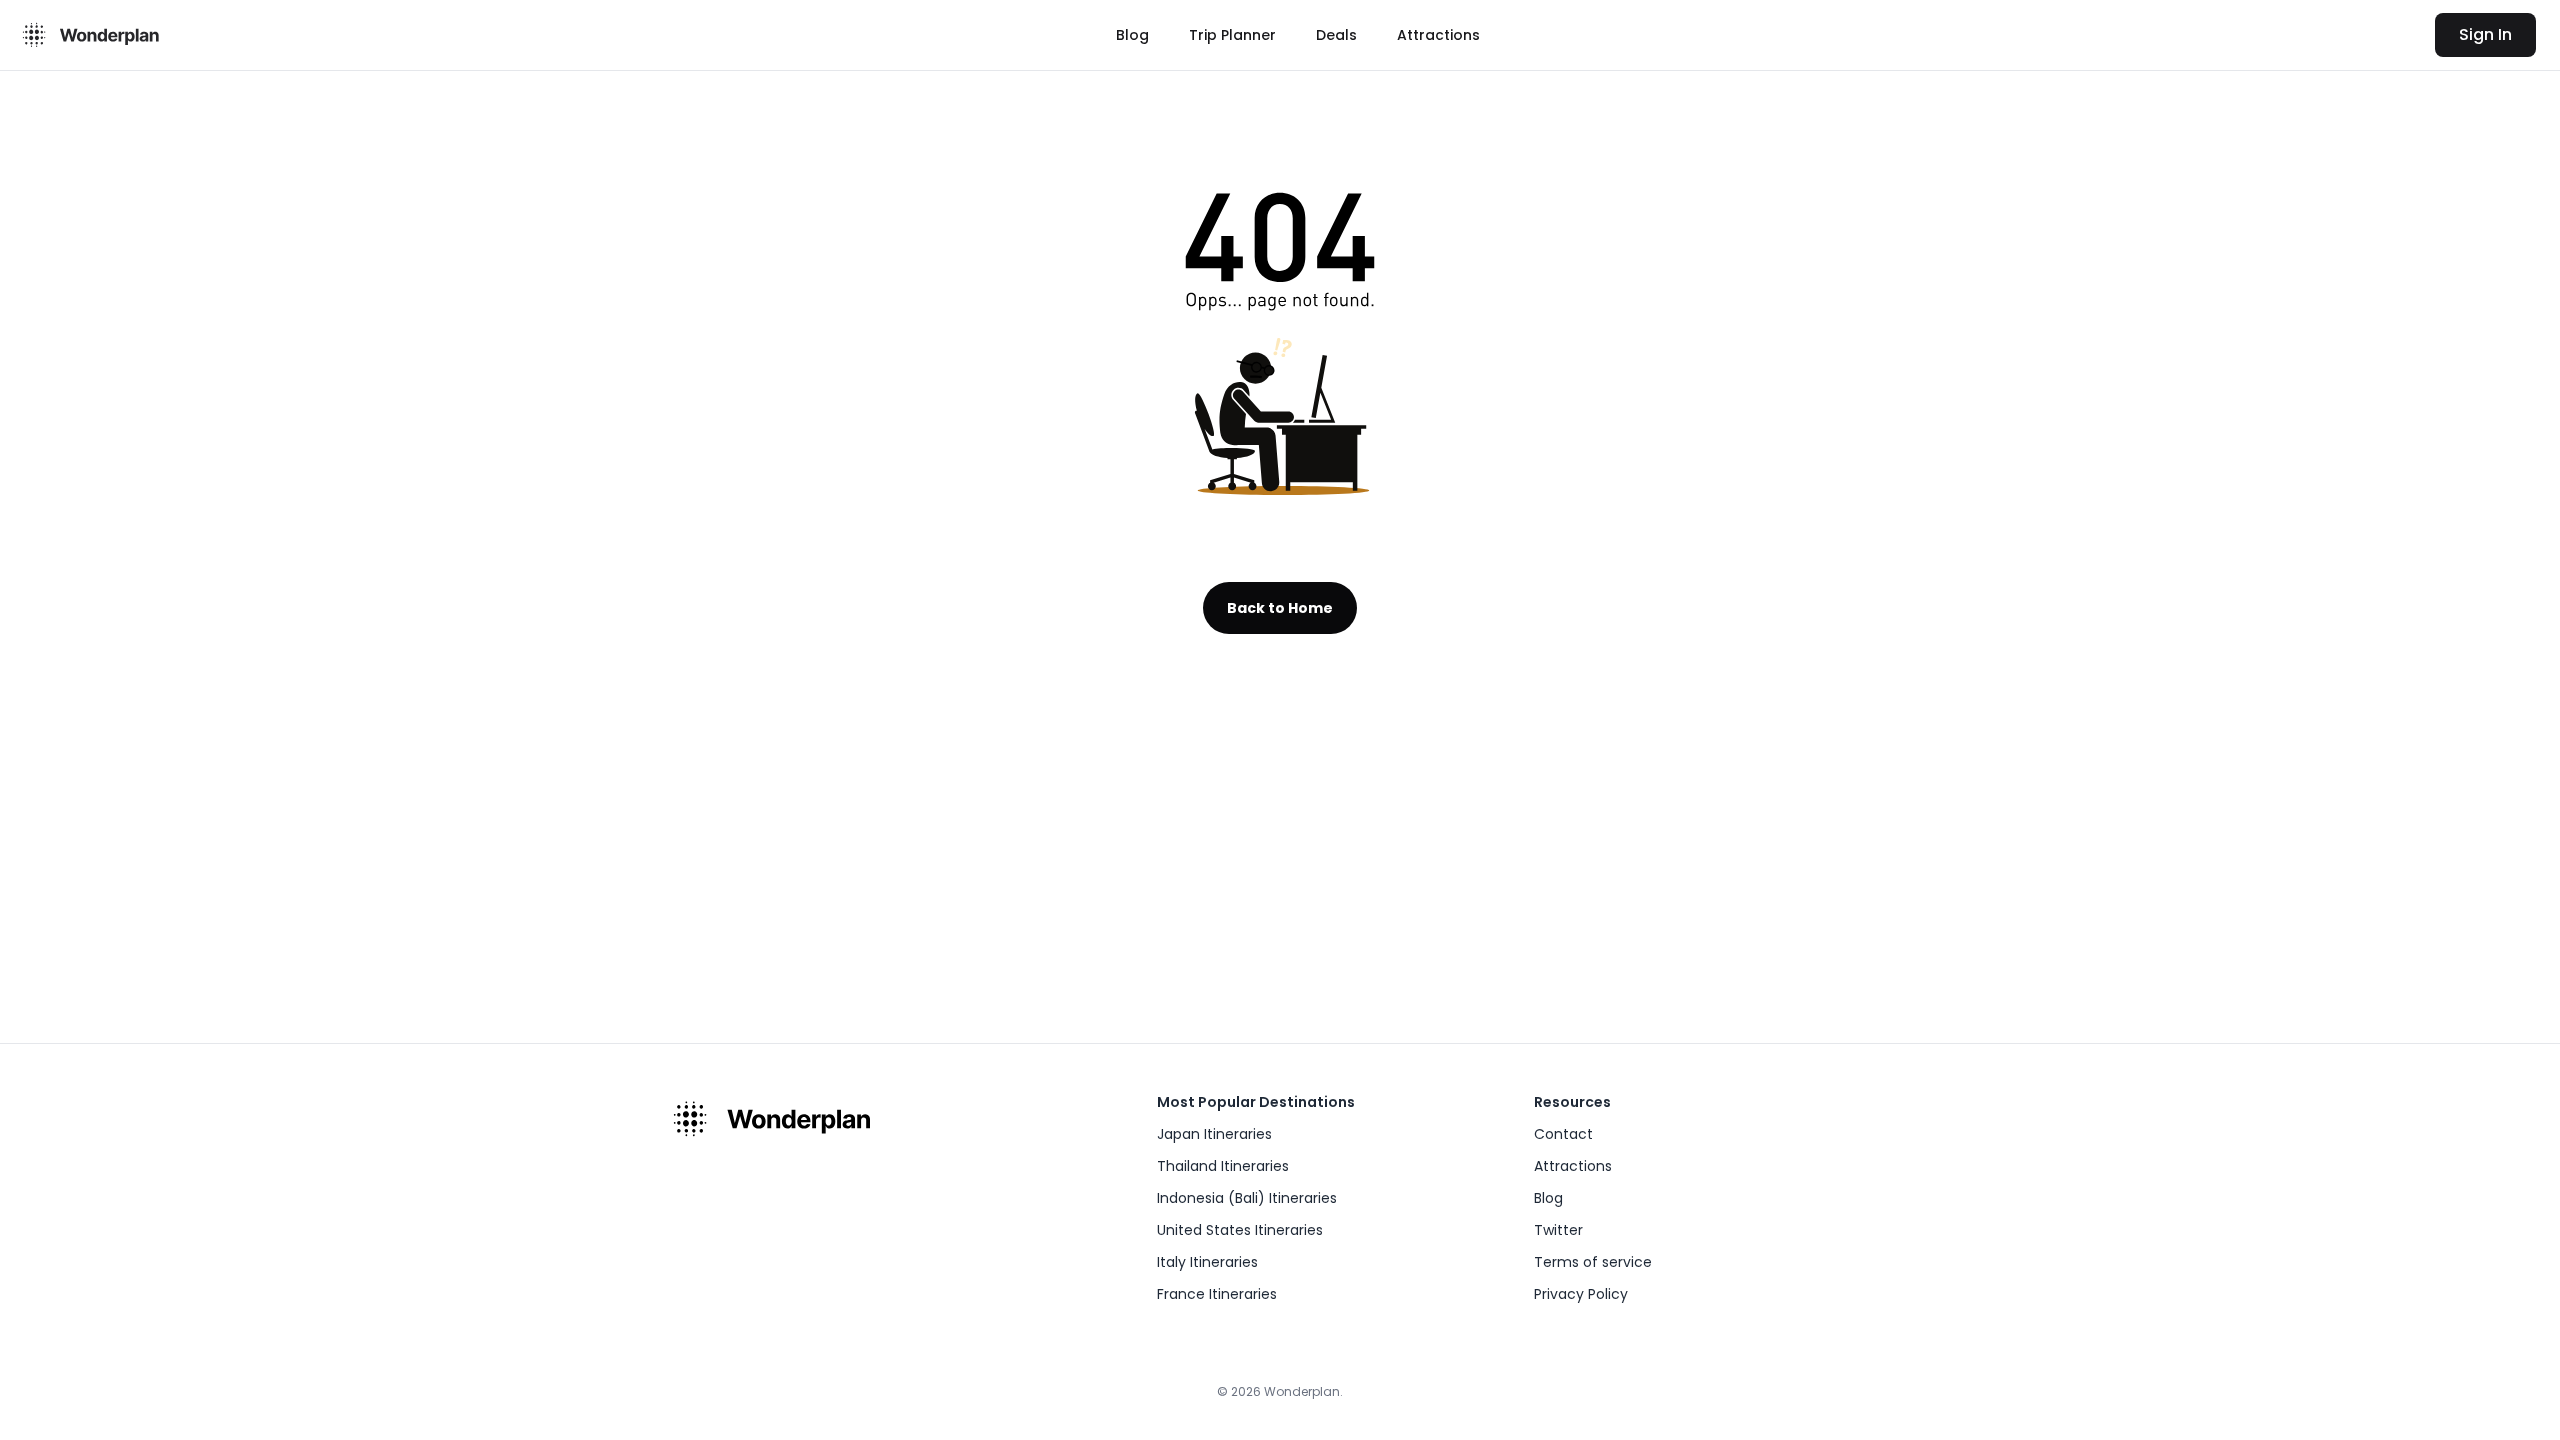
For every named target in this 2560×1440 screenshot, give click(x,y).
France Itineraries (1217, 1294)
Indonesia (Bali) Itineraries (1247, 1198)
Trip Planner (1232, 35)
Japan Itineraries (1214, 1134)
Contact (1563, 1134)
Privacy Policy (1581, 1294)
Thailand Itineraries (1223, 1166)
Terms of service (1593, 1262)
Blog (1132, 35)
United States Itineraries (1240, 1230)
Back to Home (1280, 608)
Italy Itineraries (1207, 1262)
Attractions (1438, 35)
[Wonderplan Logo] (88, 35)
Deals (1336, 35)
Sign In (2485, 34)
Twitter (1558, 1230)
